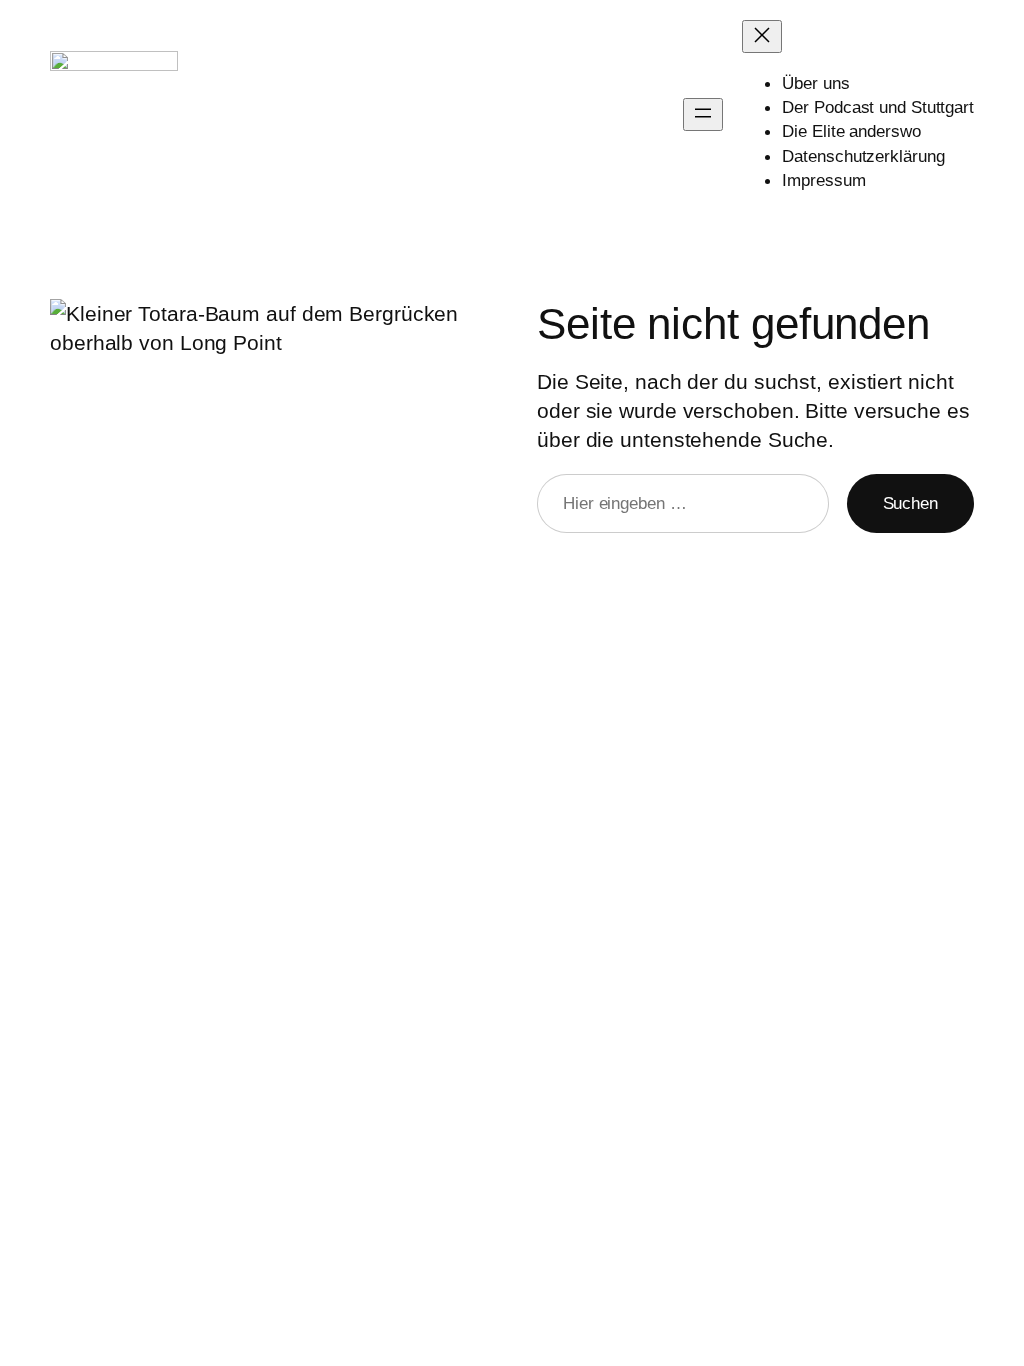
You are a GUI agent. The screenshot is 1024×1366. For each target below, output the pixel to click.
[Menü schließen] (762, 36)
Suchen (910, 503)
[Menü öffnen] (703, 114)
